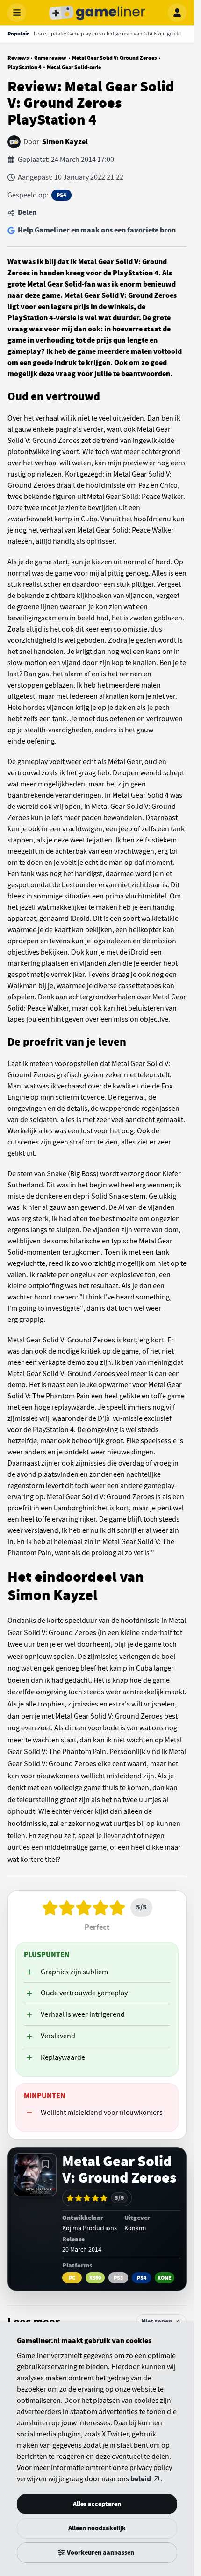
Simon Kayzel (65, 142)
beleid (141, 2479)
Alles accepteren (97, 2504)
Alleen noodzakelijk (97, 2528)
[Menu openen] (17, 13)
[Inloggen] (177, 13)
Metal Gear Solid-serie (74, 67)
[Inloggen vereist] (45, 2164)
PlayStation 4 (24, 67)
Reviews (18, 58)
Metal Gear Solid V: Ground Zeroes (114, 58)
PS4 (61, 195)
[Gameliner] (97, 13)
